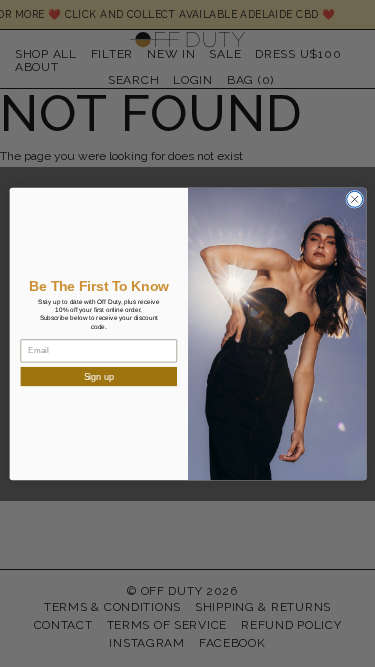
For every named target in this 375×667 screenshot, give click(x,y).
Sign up (98, 376)
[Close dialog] (354, 199)
